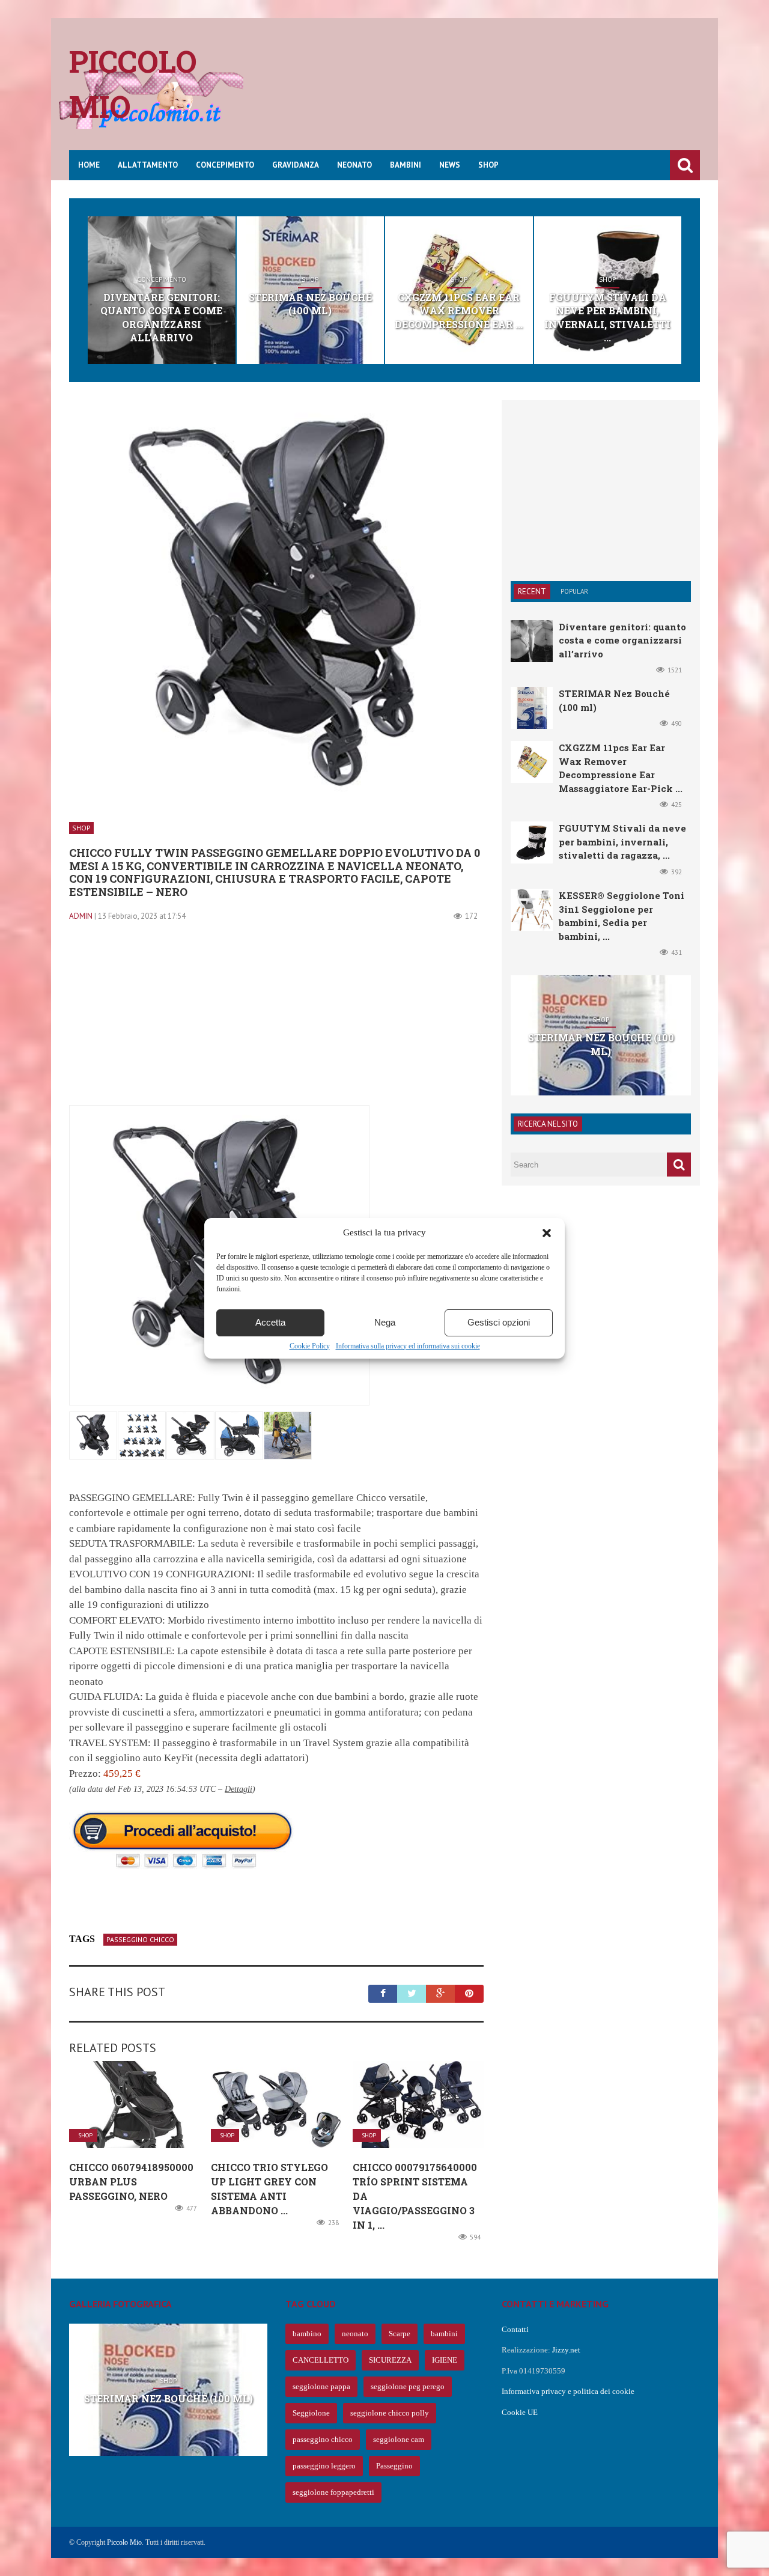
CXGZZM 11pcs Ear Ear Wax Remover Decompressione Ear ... (459, 311)
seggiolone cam (399, 2439)
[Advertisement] (481, 93)
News (450, 165)
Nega (385, 1322)
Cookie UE (520, 2412)
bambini (444, 2334)
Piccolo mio (133, 84)
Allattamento (148, 165)
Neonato (354, 165)
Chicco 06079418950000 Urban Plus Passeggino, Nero (131, 2182)
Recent (532, 592)
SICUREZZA (390, 2360)
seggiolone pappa (321, 2386)
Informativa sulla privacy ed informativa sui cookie (408, 1346)
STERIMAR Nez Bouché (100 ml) (310, 304)
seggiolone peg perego (408, 2386)
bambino (307, 2334)
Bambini (406, 165)
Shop (488, 165)
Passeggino (394, 2466)
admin (81, 916)
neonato (355, 2334)
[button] (547, 1233)
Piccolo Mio (124, 2542)
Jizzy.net (566, 2350)
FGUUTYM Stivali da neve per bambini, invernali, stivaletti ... (607, 317)
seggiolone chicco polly (390, 2413)
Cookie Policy (310, 1346)
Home (89, 165)
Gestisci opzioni (499, 1322)
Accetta (270, 1322)
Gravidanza (296, 165)
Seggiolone (311, 2413)
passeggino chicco (140, 1939)
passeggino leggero (324, 2466)
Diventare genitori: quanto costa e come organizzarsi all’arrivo (161, 317)
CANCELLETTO (321, 2360)
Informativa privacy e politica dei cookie (568, 2391)
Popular (574, 591)
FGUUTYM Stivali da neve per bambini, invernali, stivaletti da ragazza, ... (622, 842)
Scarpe (400, 2334)
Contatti (515, 2329)
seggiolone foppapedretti (333, 2492)
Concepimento (225, 165)
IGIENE (445, 2360)
